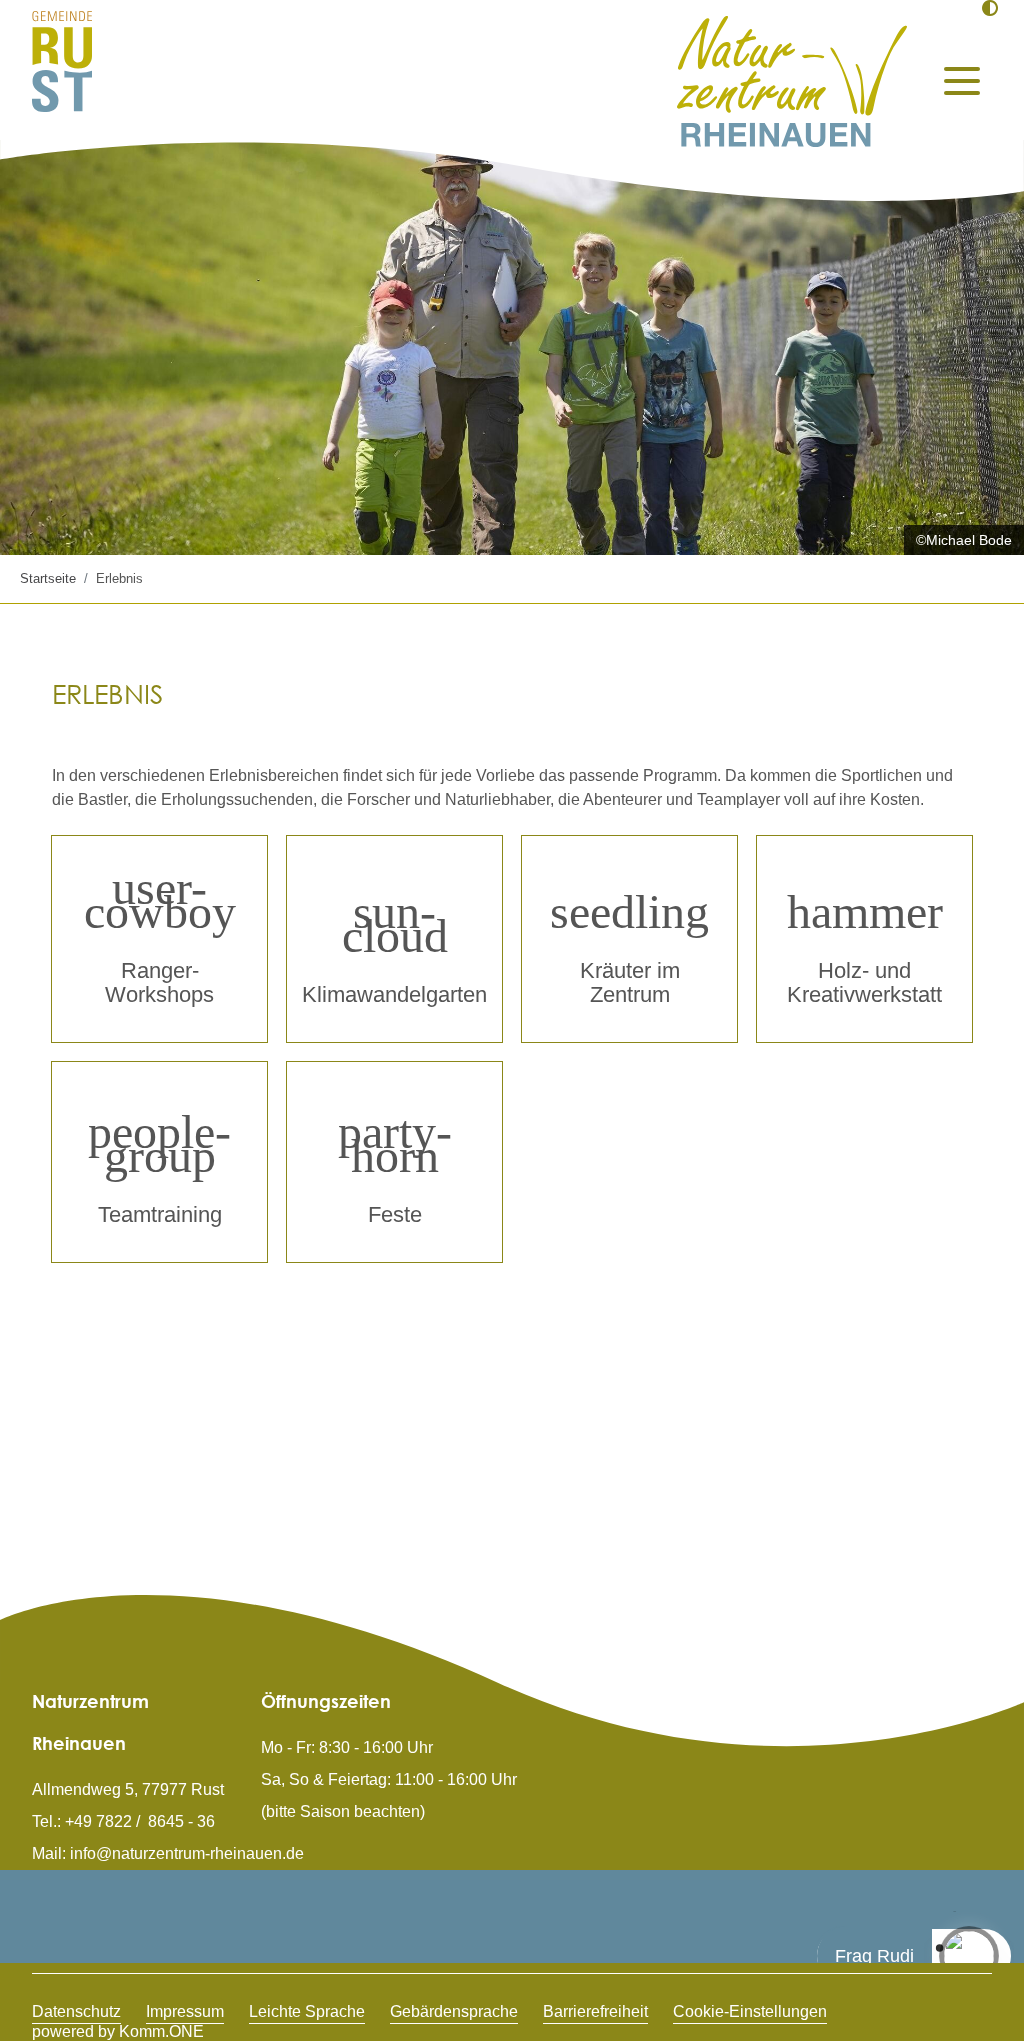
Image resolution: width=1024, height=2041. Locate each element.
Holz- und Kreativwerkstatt (864, 982)
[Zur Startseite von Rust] (62, 60)
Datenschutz (76, 2011)
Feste (395, 1214)
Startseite (48, 578)
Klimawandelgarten (394, 994)
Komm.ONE (161, 2031)
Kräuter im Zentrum (630, 982)
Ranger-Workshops (159, 982)
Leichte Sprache (307, 2011)
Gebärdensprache (454, 2011)
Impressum (185, 2011)
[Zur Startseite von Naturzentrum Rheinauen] (792, 81)
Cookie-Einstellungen (750, 2011)
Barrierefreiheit (595, 2011)
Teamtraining (160, 1214)
